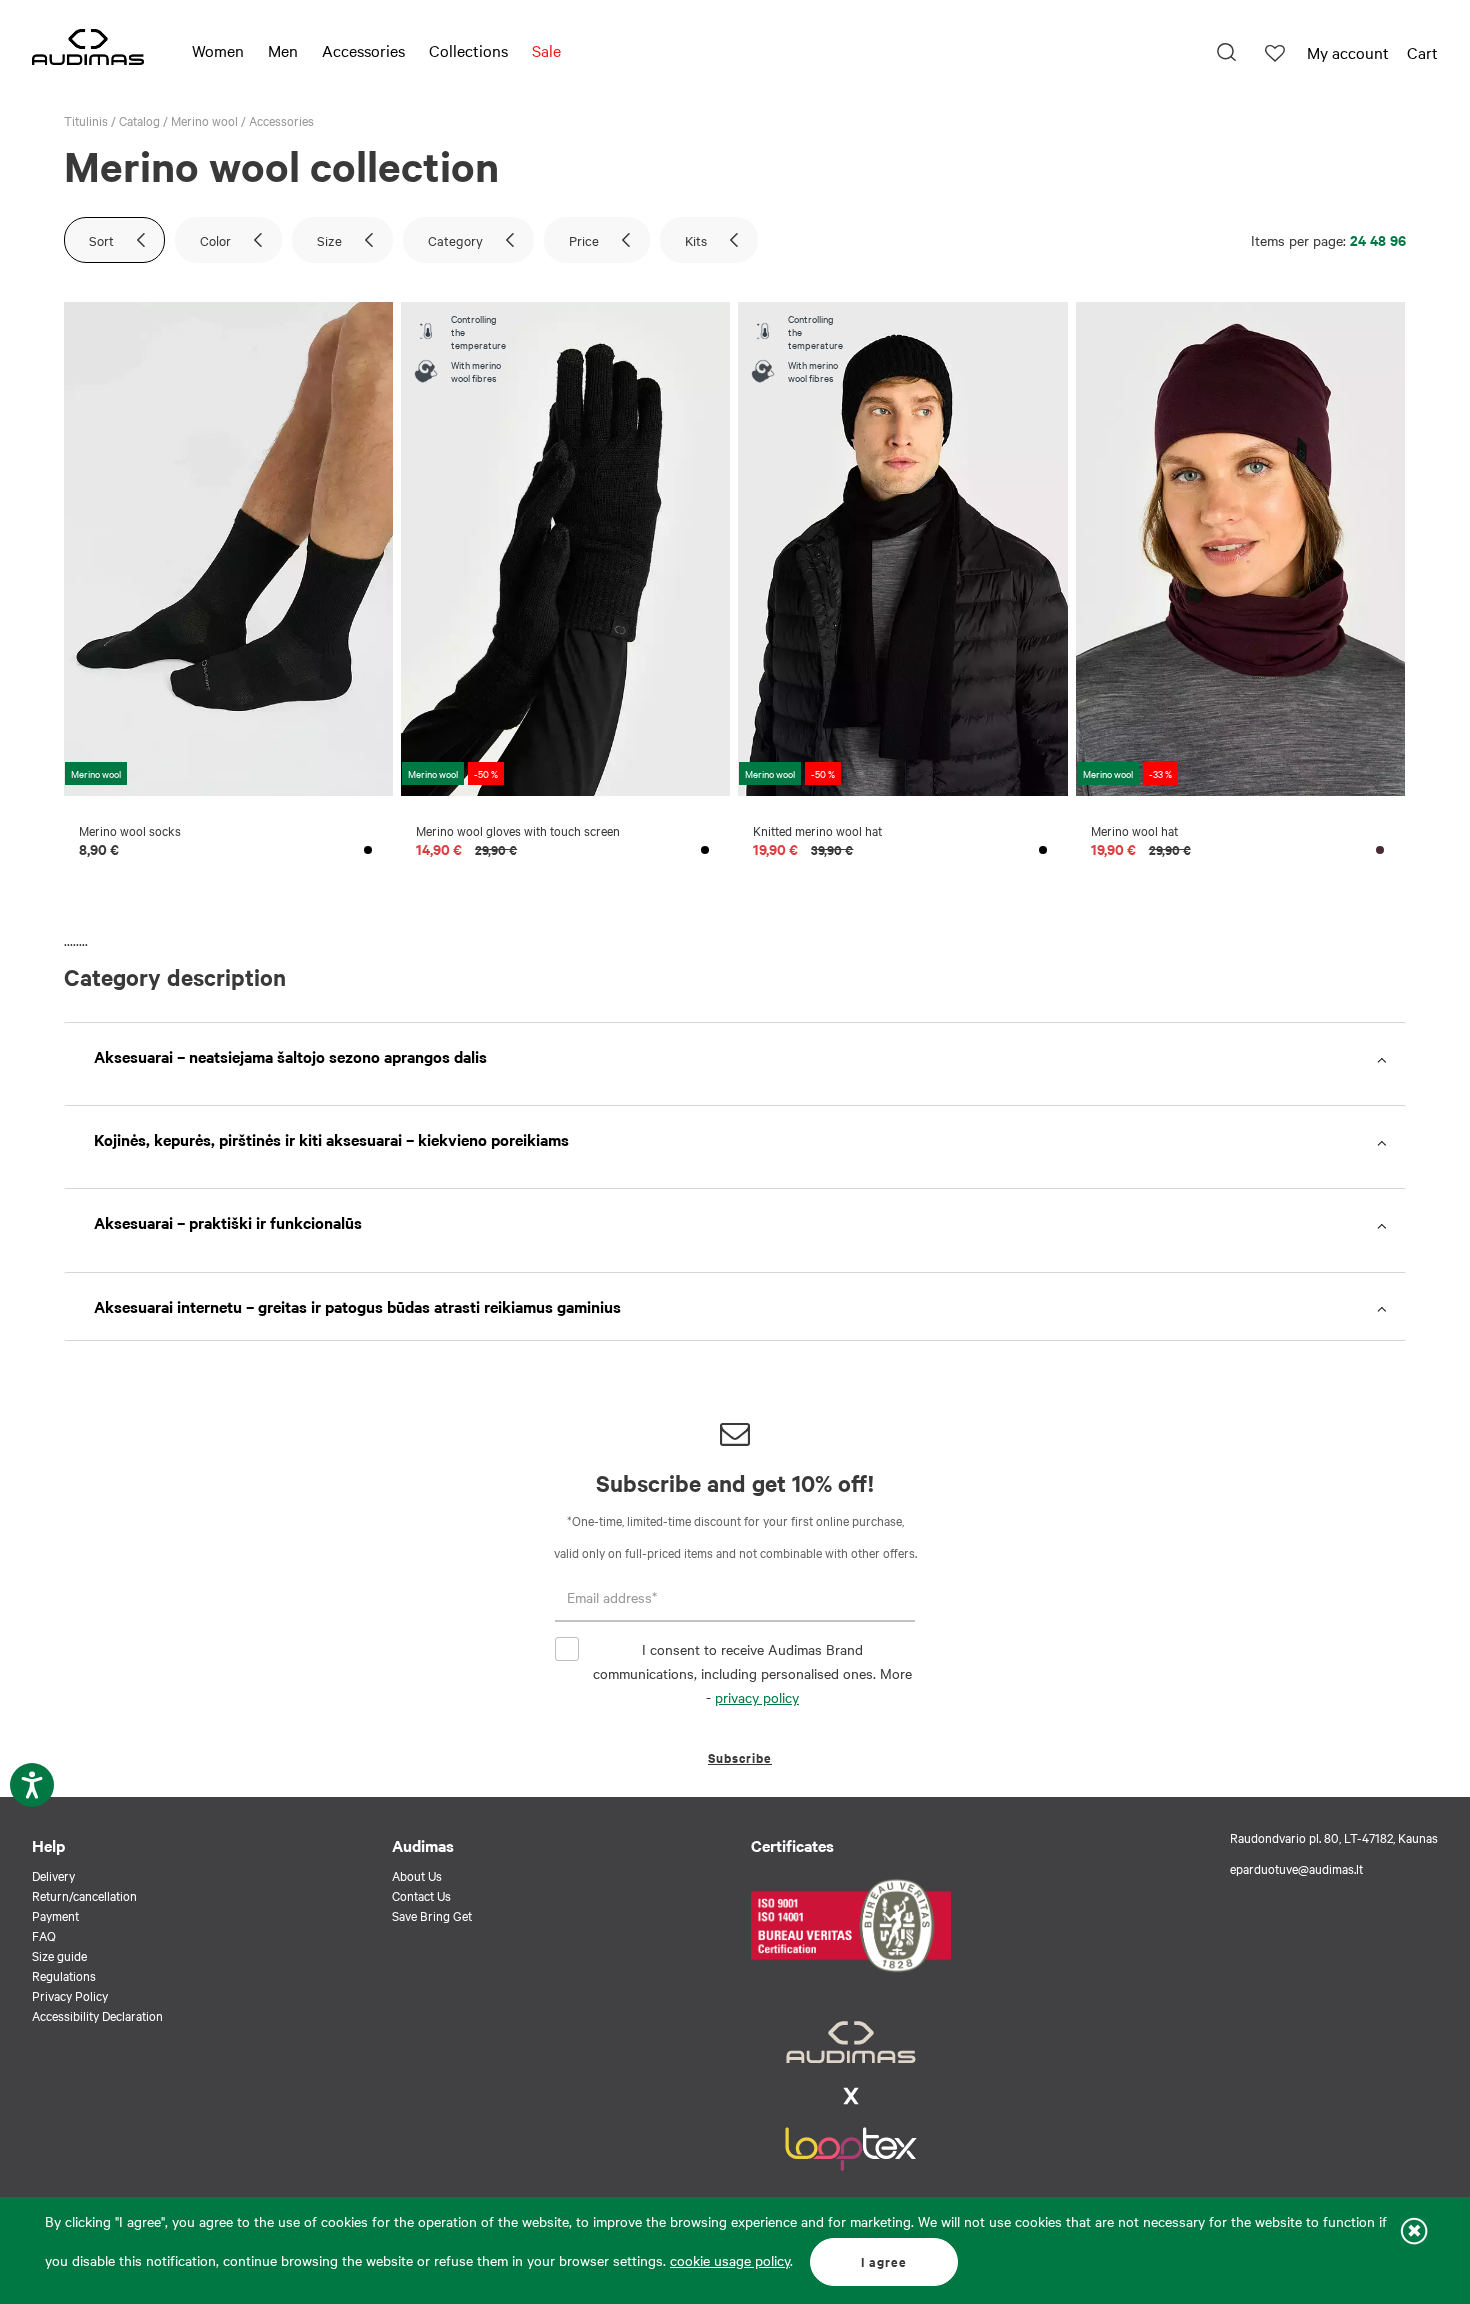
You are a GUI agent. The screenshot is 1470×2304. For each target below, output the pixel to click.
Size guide (59, 1955)
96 (1398, 239)
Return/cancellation (84, 1895)
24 (1358, 239)
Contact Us (421, 1895)
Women (218, 50)
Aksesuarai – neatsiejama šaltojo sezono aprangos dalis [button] (290, 1056)
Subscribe (740, 1757)
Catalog (139, 120)
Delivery (53, 1875)
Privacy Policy (70, 1995)
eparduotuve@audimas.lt (1296, 1868)
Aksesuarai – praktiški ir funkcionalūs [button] (228, 1222)
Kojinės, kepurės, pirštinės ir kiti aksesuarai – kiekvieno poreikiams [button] (331, 1139)
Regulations (64, 1975)
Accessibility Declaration (97, 2015)
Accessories (363, 50)
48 (1378, 239)
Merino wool (204, 120)
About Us (417, 1875)
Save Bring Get (432, 1915)
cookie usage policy (730, 2260)
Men (283, 50)
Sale (546, 50)
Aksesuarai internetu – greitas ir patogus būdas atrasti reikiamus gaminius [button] (357, 1306)
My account (1348, 52)
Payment (55, 1915)
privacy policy (757, 1697)
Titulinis (86, 120)
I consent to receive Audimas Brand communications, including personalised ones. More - (752, 1673)
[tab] (735, 1056)
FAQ (44, 1935)
